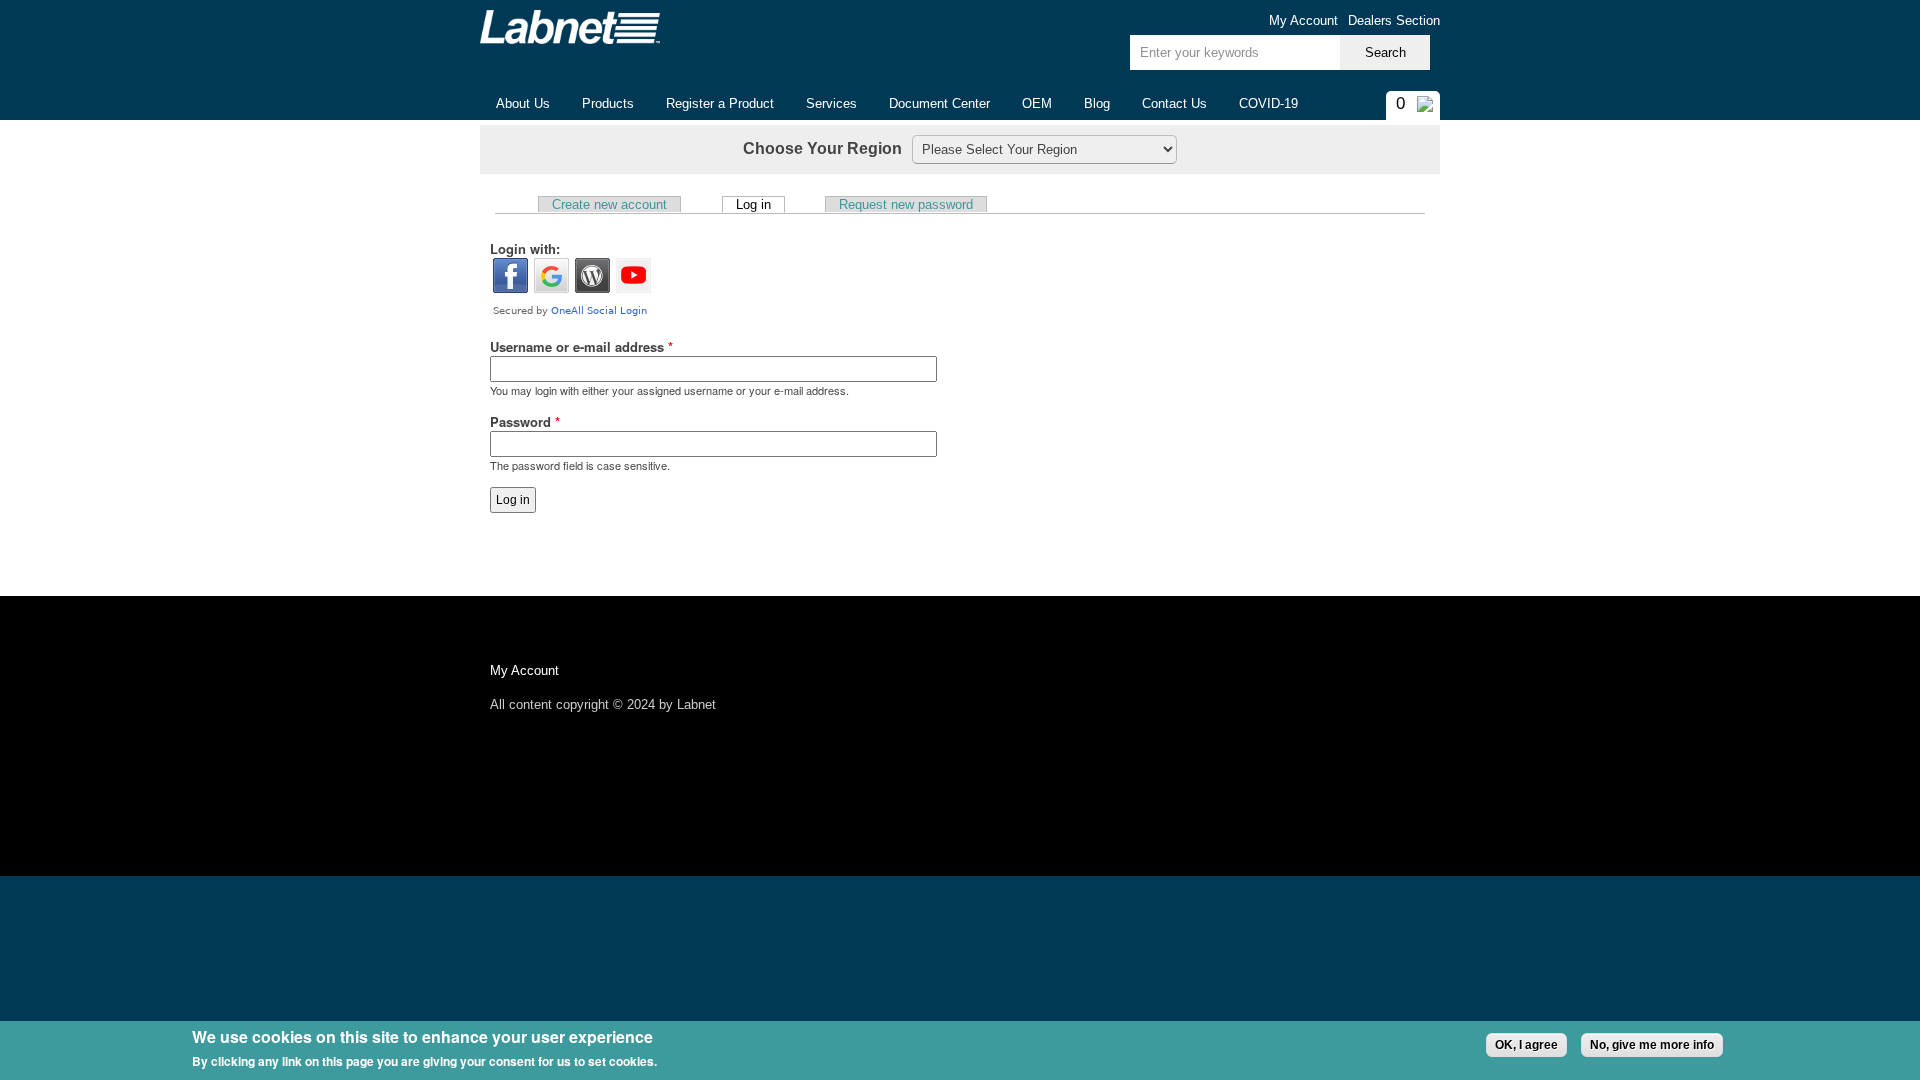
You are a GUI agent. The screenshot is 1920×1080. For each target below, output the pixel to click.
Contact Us (1174, 103)
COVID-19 (1268, 103)
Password (525, 421)
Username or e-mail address (581, 346)
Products (600, 104)
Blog (1097, 103)
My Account (1303, 20)
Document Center (939, 103)
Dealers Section (1394, 20)
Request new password (906, 204)
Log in (760, 204)
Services (831, 103)
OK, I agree (1526, 1045)
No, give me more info (1652, 1045)
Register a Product (720, 103)
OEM (1037, 103)
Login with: (525, 248)
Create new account (609, 204)
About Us (515, 104)
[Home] (570, 27)
